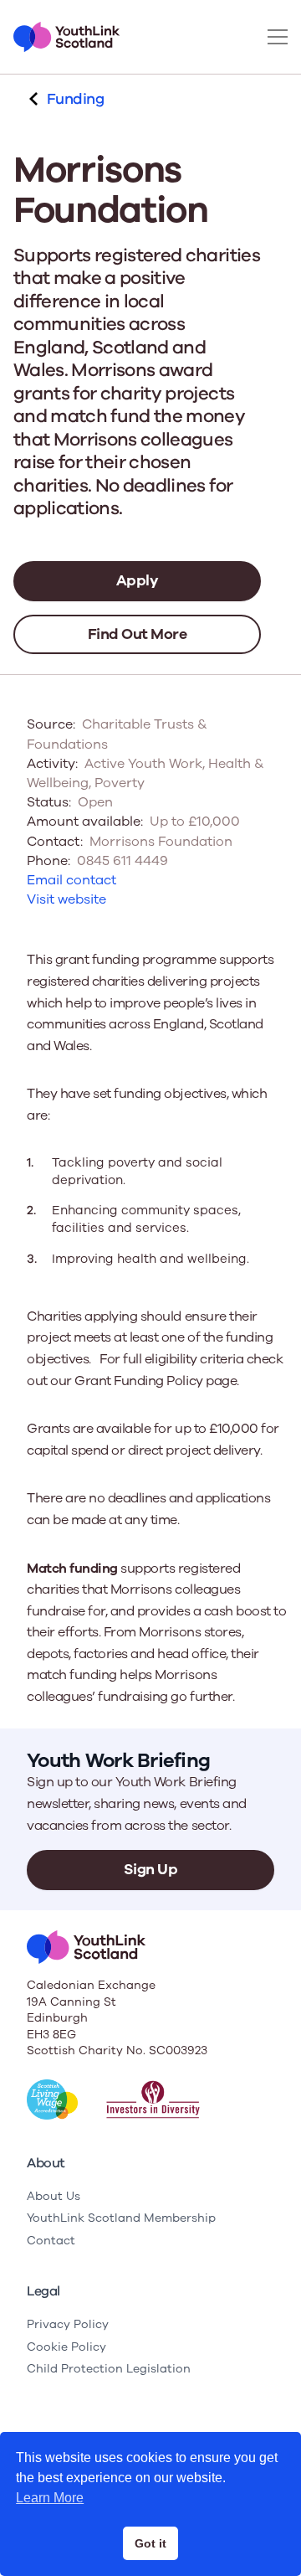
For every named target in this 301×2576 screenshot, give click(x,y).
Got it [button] (150, 2543)
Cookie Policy (66, 2347)
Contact (51, 2241)
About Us (54, 2196)
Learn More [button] (50, 2498)
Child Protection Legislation (109, 2369)
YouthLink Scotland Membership (121, 2218)
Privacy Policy (68, 2324)
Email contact (71, 880)
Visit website (66, 899)
